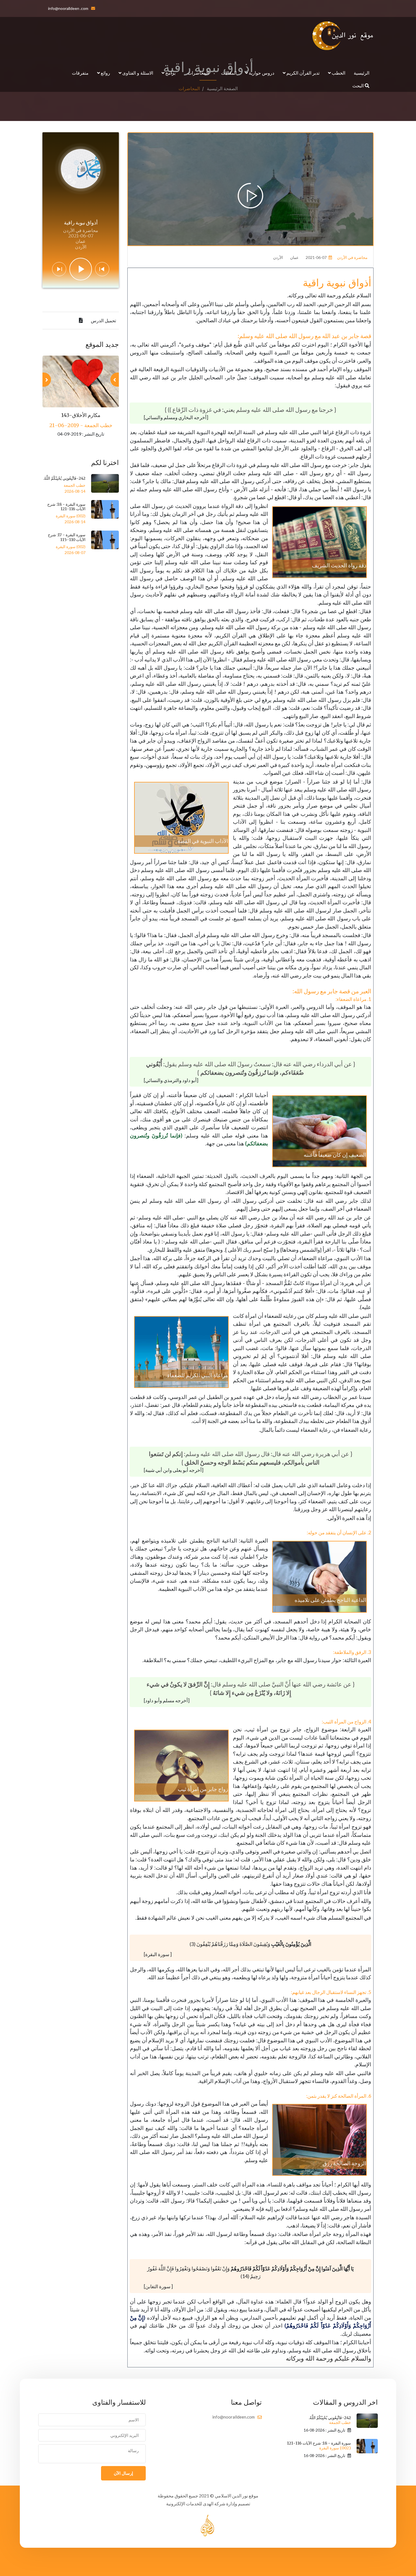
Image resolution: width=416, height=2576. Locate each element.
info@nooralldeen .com (68, 8)
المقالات (229, 73)
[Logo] (343, 36)
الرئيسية (362, 73)
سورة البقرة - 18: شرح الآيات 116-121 (66, 507)
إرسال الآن (123, 2473)
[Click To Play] (250, 196)
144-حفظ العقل (81, 415)
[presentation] (115, 380)
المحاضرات (198, 73)
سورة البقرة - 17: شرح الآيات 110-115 (67, 537)
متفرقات (80, 73)
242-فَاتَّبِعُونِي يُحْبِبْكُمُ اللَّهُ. (64, 478)
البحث (359, 86)
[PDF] (81, 321)
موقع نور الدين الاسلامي (237, 2496)
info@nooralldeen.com (233, 2417)
